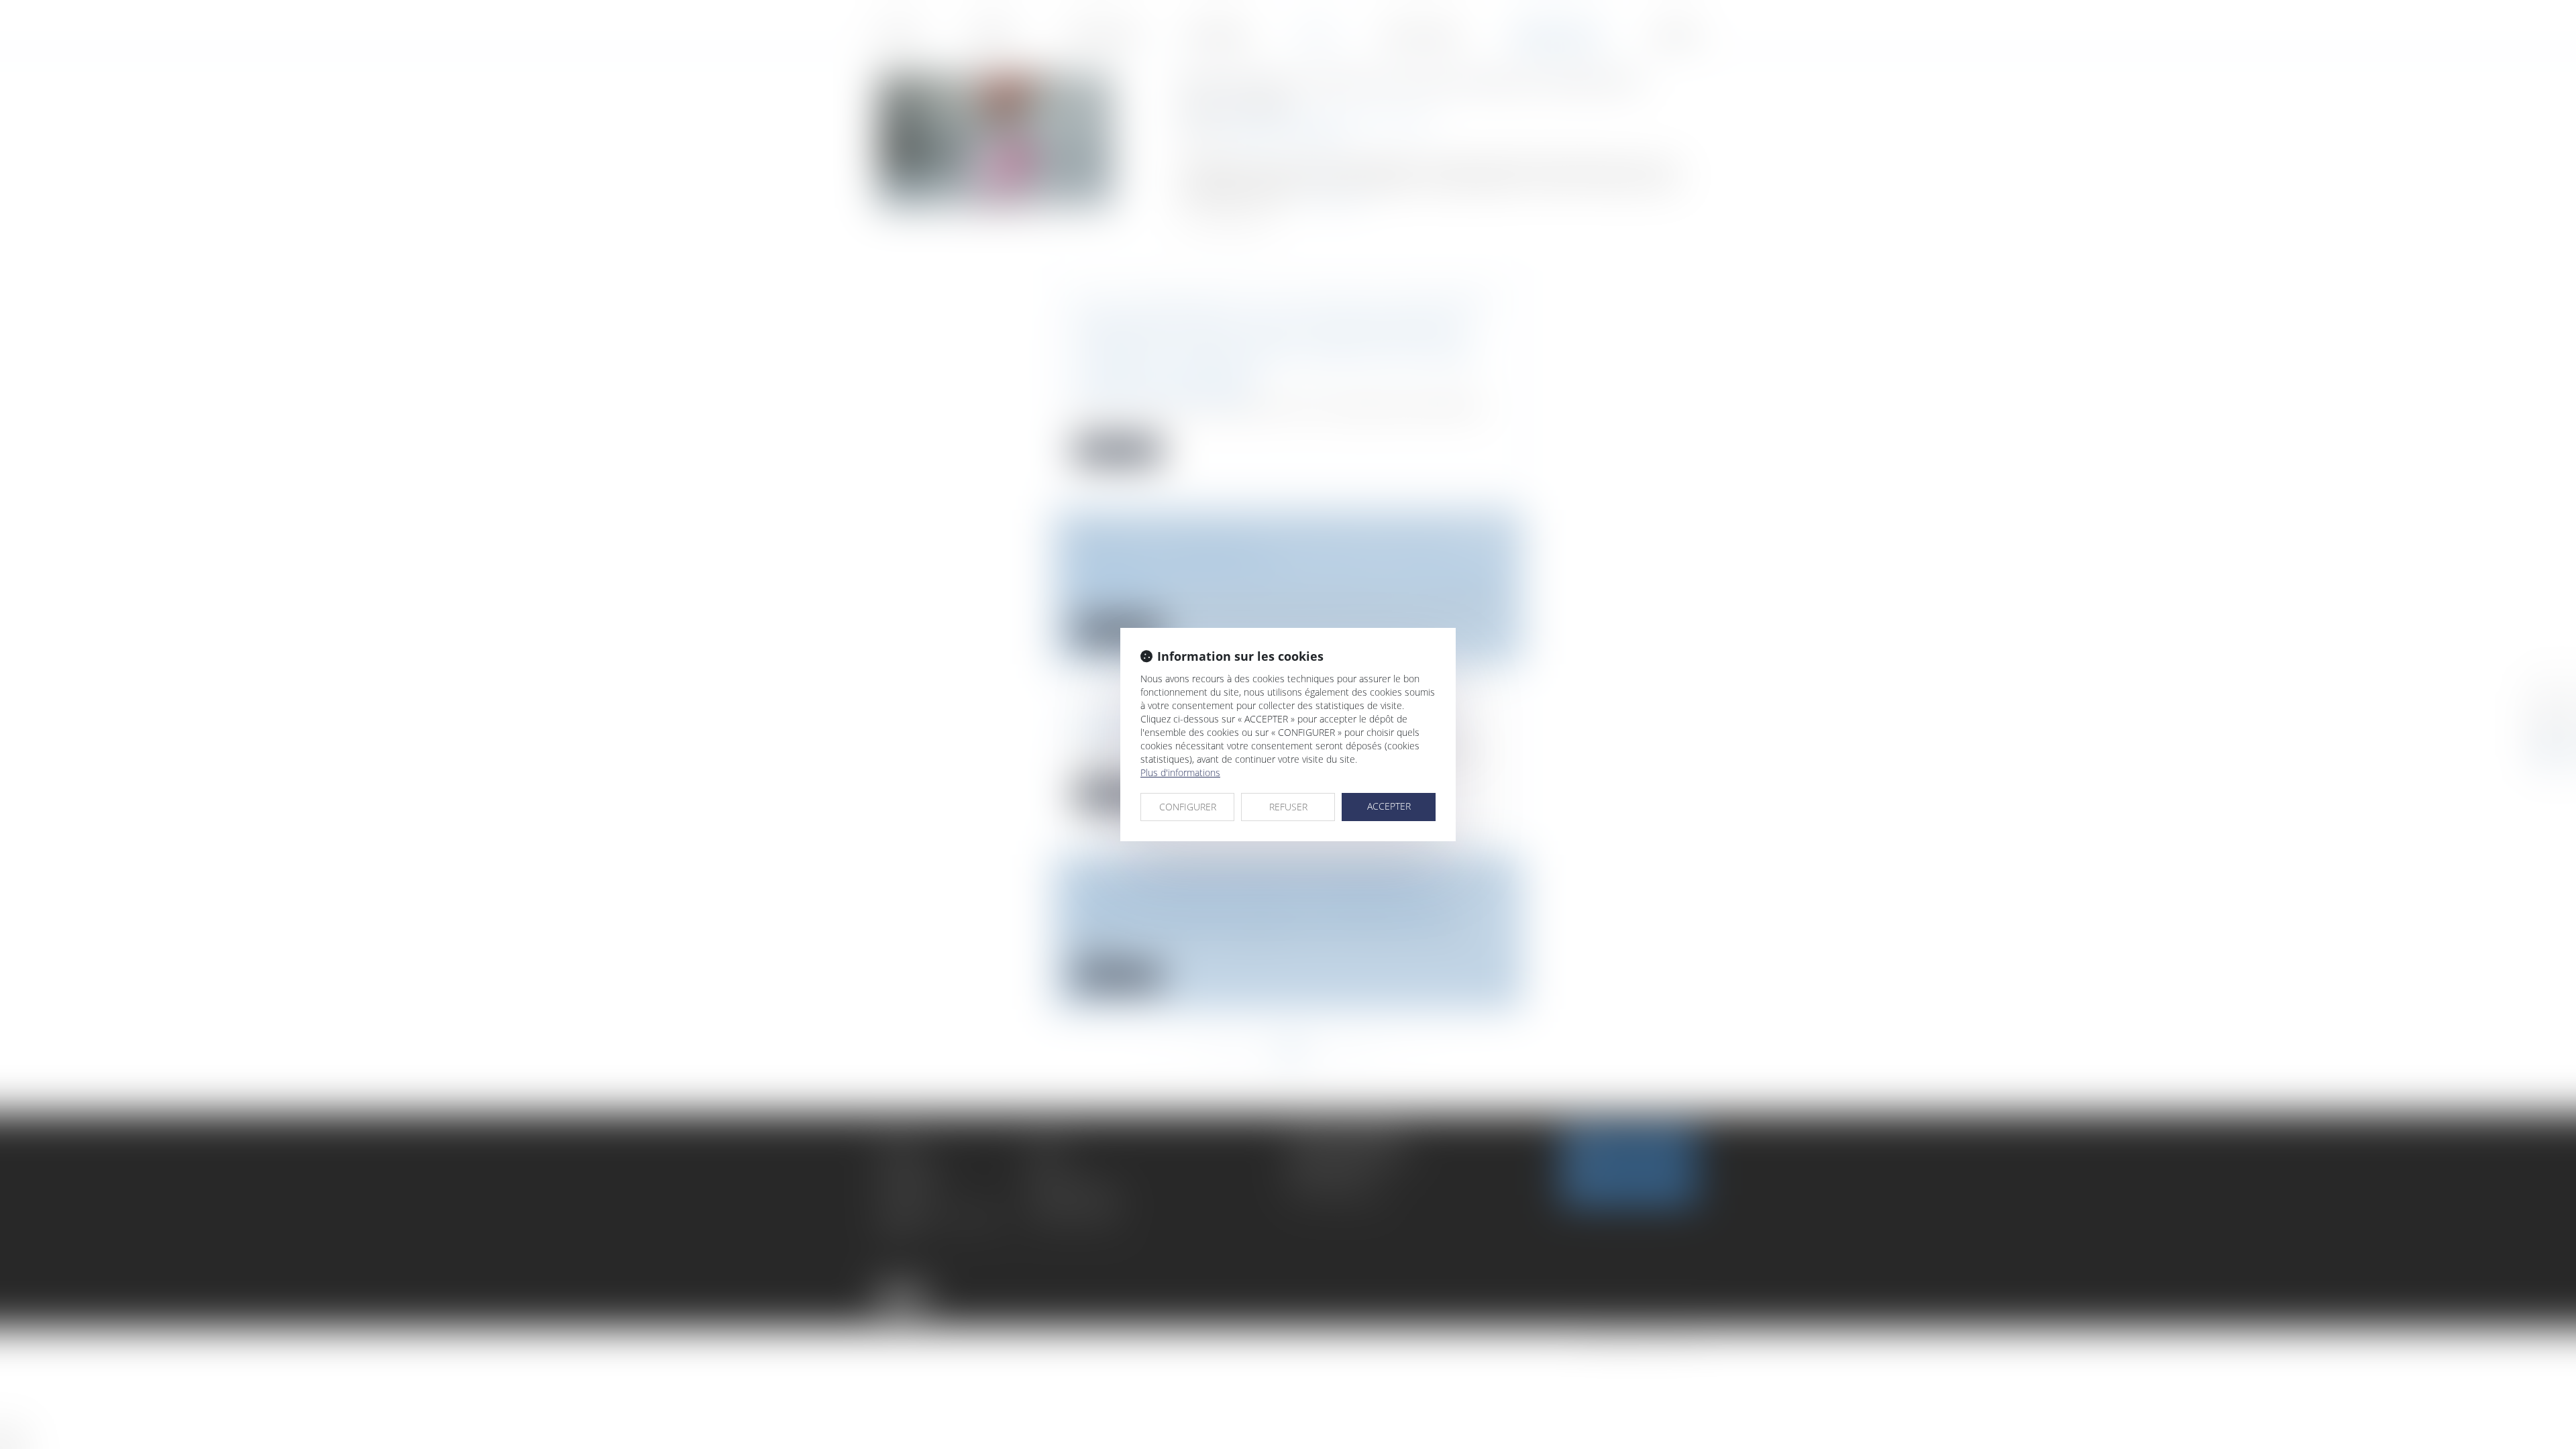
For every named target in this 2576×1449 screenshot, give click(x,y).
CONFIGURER (1188, 807)
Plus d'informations (1180, 772)
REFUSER (1288, 807)
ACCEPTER (1389, 806)
